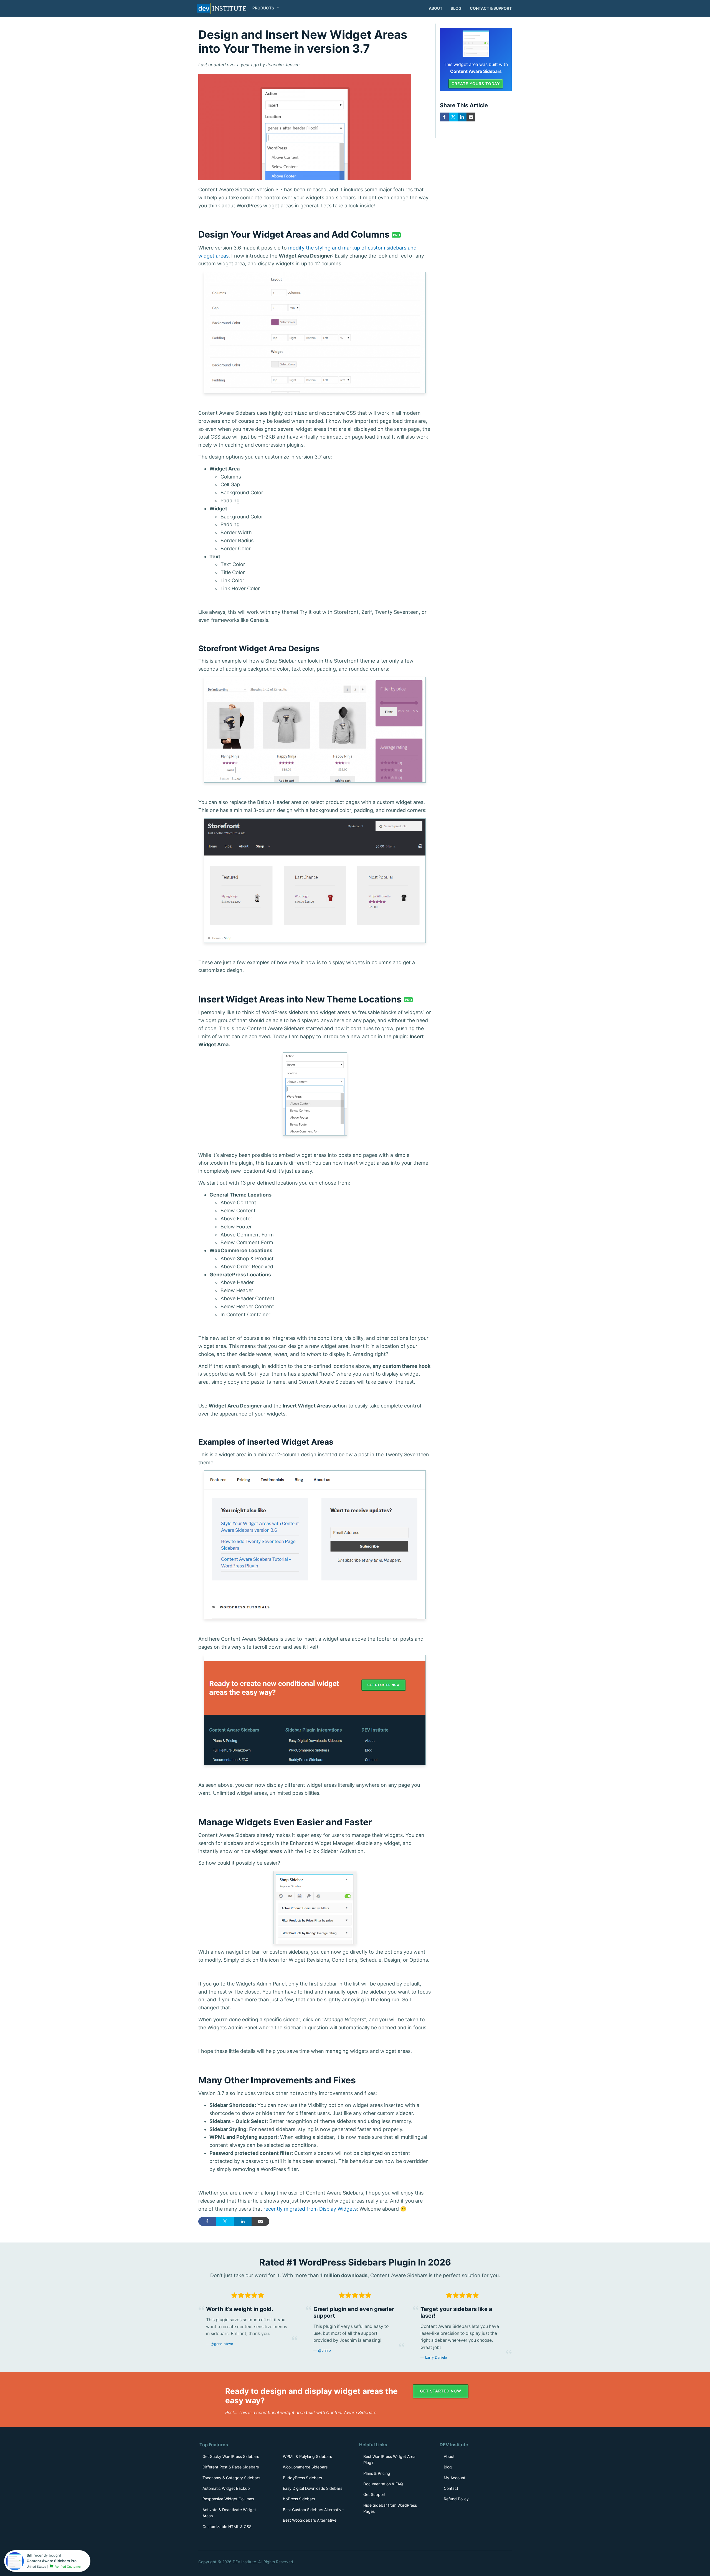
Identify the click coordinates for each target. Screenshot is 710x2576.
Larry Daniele (436, 2357)
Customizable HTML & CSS (227, 2527)
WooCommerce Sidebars (305, 2467)
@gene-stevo (222, 2344)
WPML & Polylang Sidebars (307, 2456)
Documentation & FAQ (383, 2484)
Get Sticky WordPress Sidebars (231, 2456)
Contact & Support (491, 8)
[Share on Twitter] (225, 2221)
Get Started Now (441, 2391)
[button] (264, 8)
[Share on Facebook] (207, 2221)
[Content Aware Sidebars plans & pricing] (476, 43)
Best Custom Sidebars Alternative (313, 2510)
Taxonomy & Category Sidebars (231, 2478)
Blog (456, 8)
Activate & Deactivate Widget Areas (229, 2513)
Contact (451, 2488)
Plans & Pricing (377, 2473)
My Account (455, 2478)
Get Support (374, 2494)
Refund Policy (456, 2499)
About (436, 8)
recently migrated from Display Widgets (310, 2209)
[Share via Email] (260, 2221)
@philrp (324, 2350)
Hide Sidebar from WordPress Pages (390, 2508)
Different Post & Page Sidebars (231, 2467)
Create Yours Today (476, 84)
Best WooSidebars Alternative (310, 2520)
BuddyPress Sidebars (302, 2478)
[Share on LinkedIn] (243, 2221)
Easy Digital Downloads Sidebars (313, 2488)
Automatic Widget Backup (226, 2488)
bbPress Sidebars (299, 2499)
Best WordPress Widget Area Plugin (389, 2459)
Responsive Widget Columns (228, 2499)
